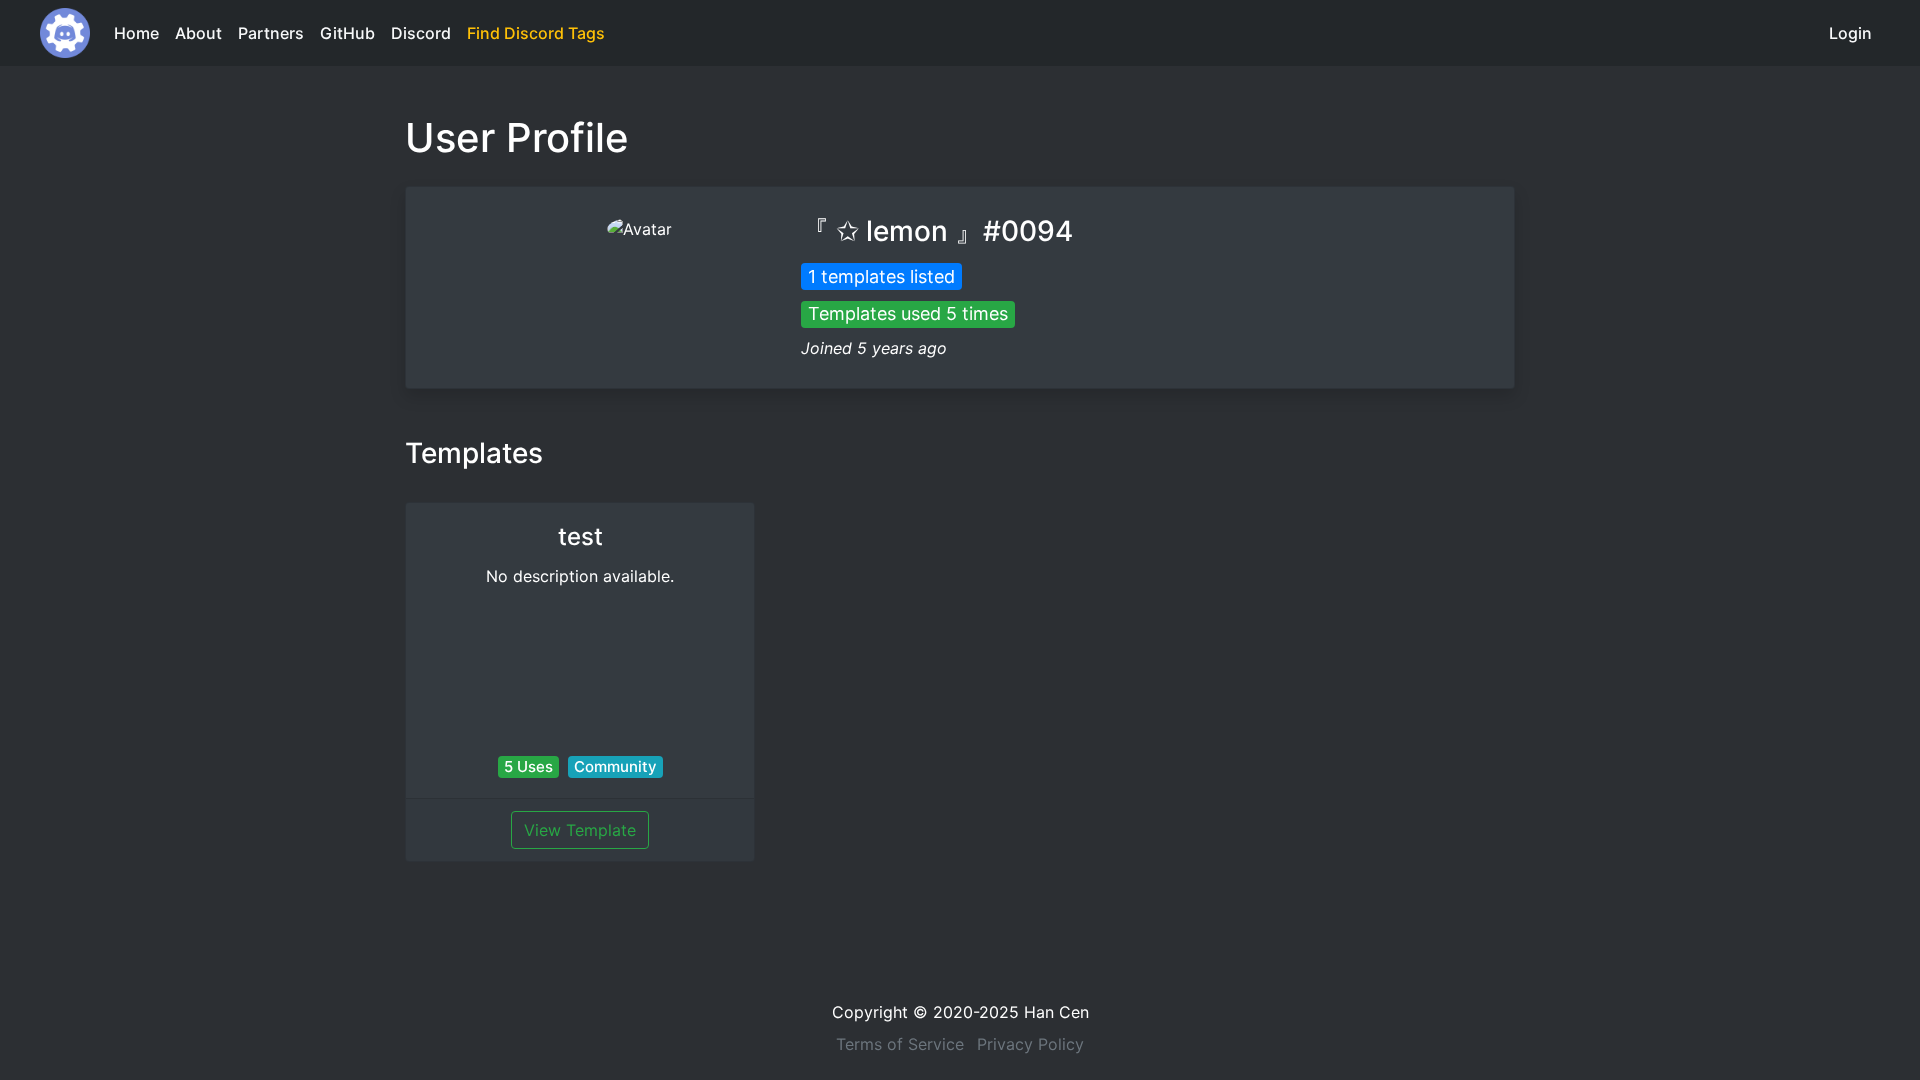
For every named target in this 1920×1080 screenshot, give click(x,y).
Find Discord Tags (536, 33)
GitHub (347, 33)
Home (136, 33)
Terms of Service (900, 1044)
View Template (580, 830)
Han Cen (1056, 1012)
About (198, 33)
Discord (421, 33)
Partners (271, 33)
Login (1850, 33)
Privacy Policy (1030, 1044)
